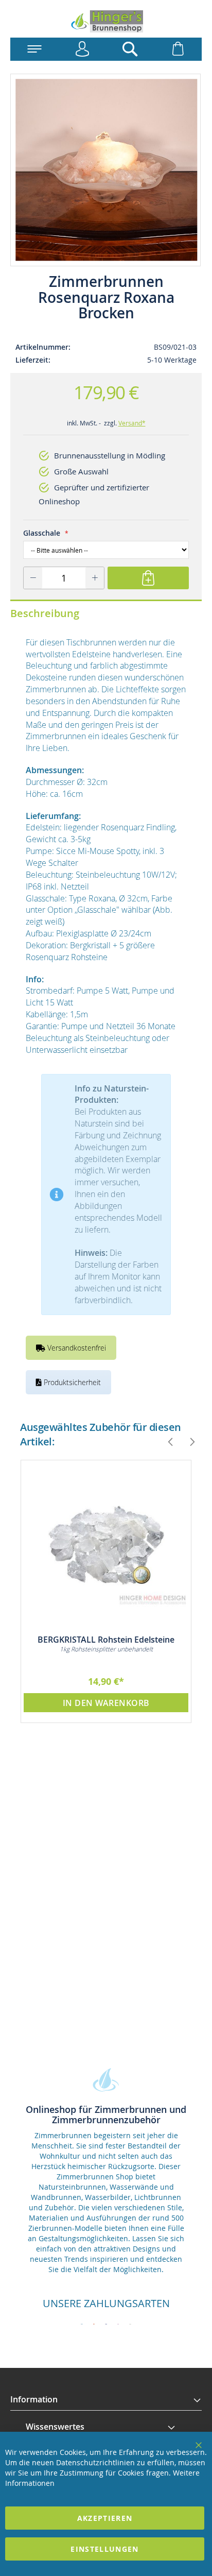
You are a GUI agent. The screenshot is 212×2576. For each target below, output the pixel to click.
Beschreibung (45, 613)
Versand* (132, 423)
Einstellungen (105, 2549)
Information (34, 2399)
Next (188, 1442)
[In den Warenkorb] (148, 578)
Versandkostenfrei (76, 1348)
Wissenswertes (55, 2427)
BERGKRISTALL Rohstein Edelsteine (106, 1640)
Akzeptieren (105, 2518)
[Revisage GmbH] (106, 21)
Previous (166, 1442)
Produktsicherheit (71, 1382)
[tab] (106, 2400)
